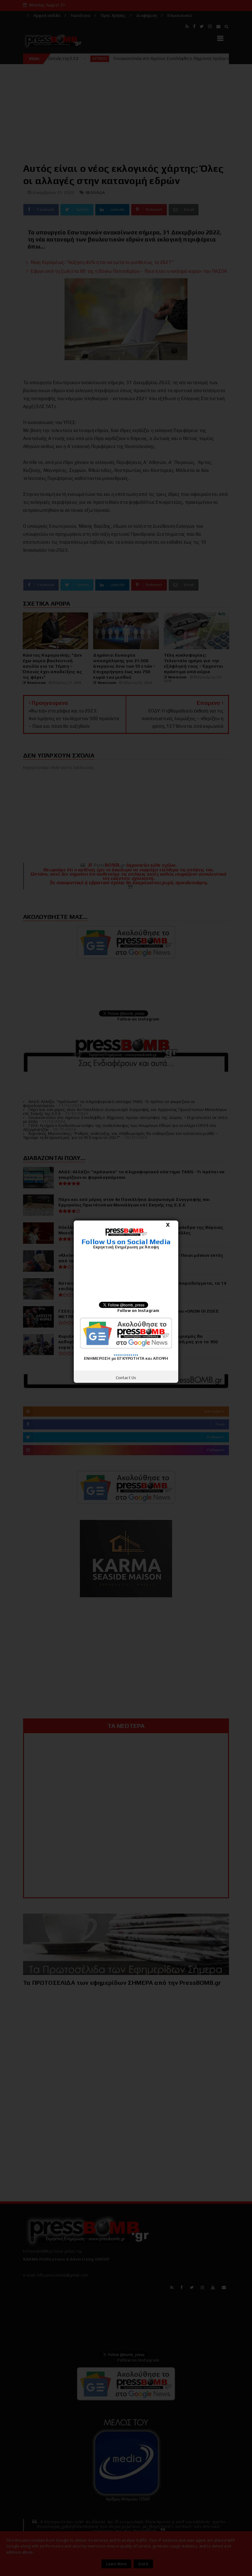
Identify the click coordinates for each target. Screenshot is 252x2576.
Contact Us (126, 1378)
